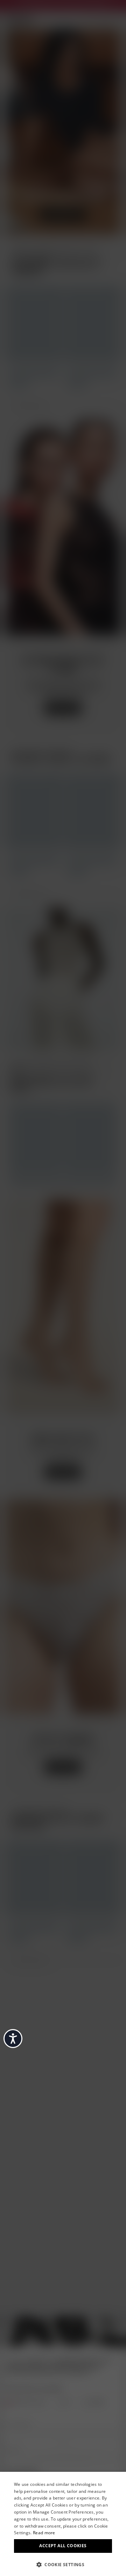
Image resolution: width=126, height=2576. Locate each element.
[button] (63, 2564)
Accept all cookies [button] (63, 2546)
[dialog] (63, 2524)
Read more (44, 2533)
